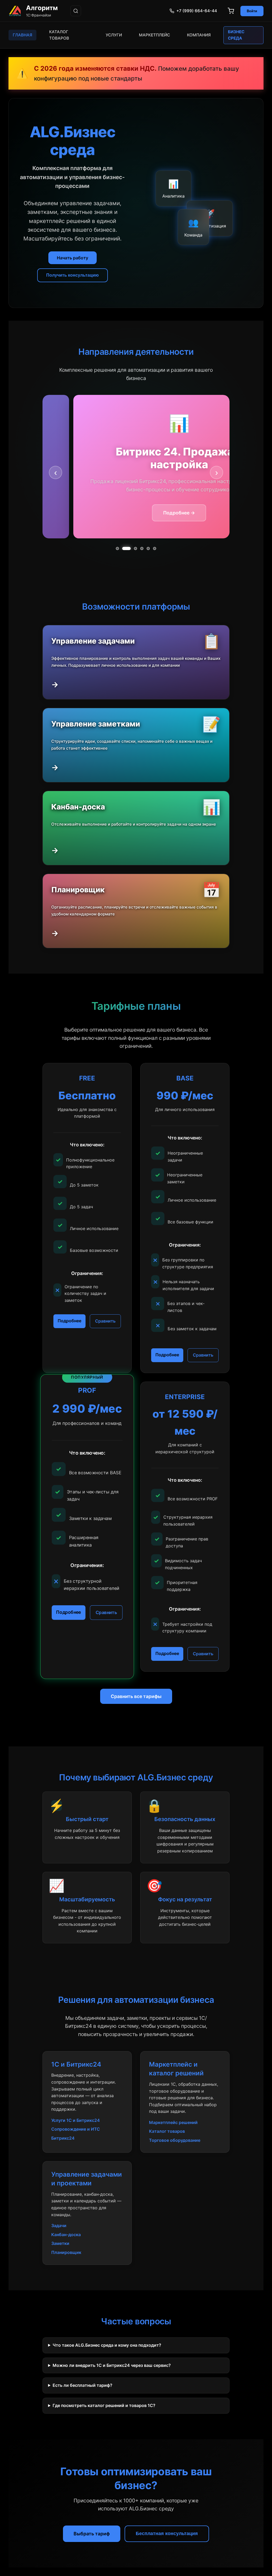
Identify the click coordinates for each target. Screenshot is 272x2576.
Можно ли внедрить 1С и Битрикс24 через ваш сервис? (112, 2365)
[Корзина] (231, 11)
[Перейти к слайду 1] (117, 548)
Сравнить (105, 1321)
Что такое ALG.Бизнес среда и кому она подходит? (107, 2345)
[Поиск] (76, 11)
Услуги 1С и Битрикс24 (76, 2120)
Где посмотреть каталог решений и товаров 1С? (104, 2405)
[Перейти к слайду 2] (124, 548)
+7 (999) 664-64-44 (197, 11)
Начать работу (73, 258)
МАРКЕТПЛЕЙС (154, 35)
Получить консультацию (73, 275)
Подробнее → (208, 513)
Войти (252, 11)
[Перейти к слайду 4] (142, 548)
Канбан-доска (66, 2235)
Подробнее (69, 1321)
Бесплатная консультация (167, 2533)
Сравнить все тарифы (136, 1696)
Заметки (60, 2243)
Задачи (59, 2226)
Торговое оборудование (175, 2140)
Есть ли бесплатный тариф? (82, 2385)
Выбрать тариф (92, 2534)
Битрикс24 (63, 2138)
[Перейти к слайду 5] (148, 548)
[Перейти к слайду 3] (133, 548)
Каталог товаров (167, 2131)
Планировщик (66, 2252)
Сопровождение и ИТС (76, 2129)
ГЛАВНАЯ (22, 35)
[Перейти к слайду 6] (155, 548)
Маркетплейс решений (173, 2122)
